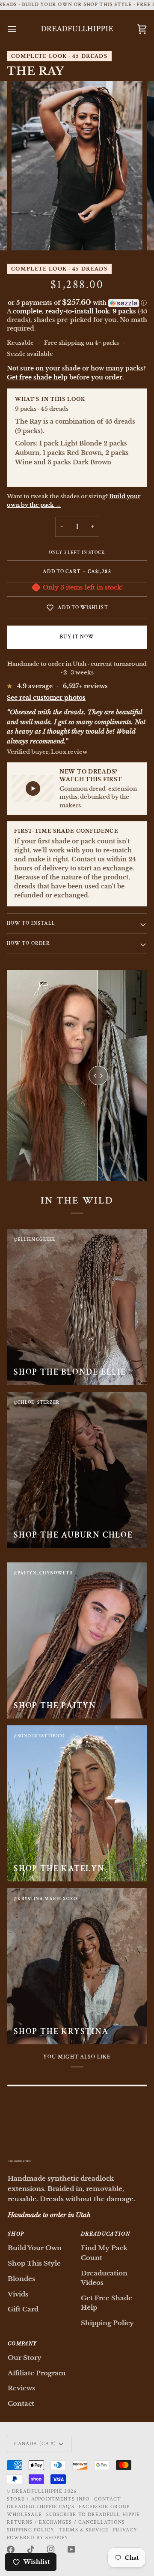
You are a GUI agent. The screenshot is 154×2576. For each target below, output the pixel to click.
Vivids (18, 2294)
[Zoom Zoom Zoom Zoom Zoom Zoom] (77, 166)
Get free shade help (37, 377)
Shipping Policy (107, 2323)
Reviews (21, 2388)
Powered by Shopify (38, 2538)
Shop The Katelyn (59, 1869)
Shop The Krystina (61, 2031)
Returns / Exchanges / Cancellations (66, 2522)
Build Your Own (35, 2248)
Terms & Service (84, 2530)
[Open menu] (20, 29)
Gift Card (23, 2309)
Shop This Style (34, 2263)
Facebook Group (104, 2507)
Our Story (25, 2358)
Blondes (21, 2279)
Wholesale (24, 2514)
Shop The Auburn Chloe (73, 1535)
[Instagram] (51, 2549)
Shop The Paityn (55, 1706)
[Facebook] (11, 2549)
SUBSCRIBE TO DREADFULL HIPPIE (93, 2514)
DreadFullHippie (37, 2491)
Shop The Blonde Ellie (70, 1372)
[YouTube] (71, 2549)
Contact (21, 2403)
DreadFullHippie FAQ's (41, 2507)
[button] (77, 303)
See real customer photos (46, 698)
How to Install (31, 923)
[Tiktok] (31, 2549)
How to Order (28, 943)
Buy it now (77, 637)
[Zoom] (28, 234)
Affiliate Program (37, 2373)
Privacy (125, 2530)
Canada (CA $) (35, 2444)
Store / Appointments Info (48, 2499)
